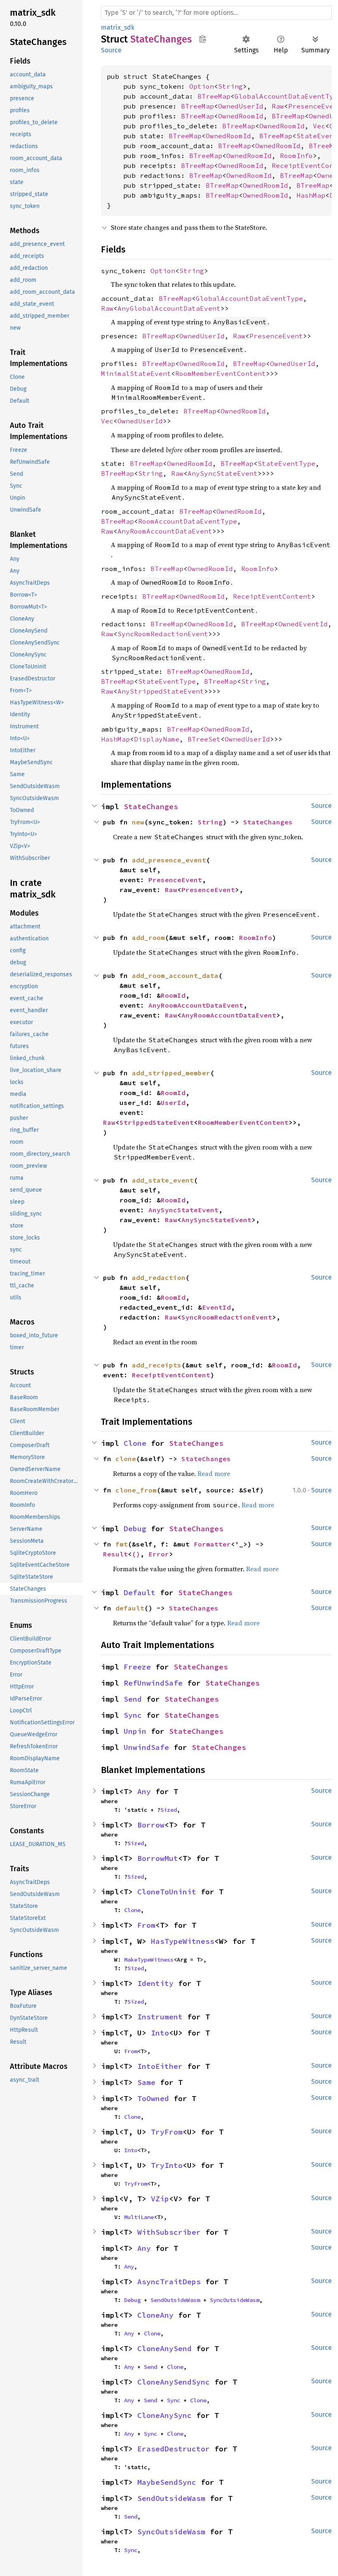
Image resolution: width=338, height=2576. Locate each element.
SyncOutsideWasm (235, 2300)
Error (159, 1554)
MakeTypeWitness (149, 1960)
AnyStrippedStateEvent (161, 691)
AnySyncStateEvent (223, 473)
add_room (148, 937)
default (130, 1608)
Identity (155, 1983)
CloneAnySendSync (174, 2382)
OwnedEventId (303, 624)
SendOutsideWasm (175, 2300)
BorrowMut (158, 1858)
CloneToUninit (167, 1892)
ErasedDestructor (174, 2449)
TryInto (167, 2165)
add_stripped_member (171, 1073)
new (138, 822)
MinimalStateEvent (136, 373)
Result (115, 1554)
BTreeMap (214, 96)
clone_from (136, 1490)
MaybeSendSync (167, 2482)
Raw (278, 106)
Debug (135, 1529)
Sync (133, 1715)
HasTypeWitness (183, 1941)
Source (111, 50)
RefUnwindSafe (153, 1683)
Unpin (135, 1731)
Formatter (212, 1544)
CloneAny (155, 2315)
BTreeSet (204, 739)
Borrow (151, 1825)
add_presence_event (169, 860)
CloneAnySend (164, 2348)
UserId (173, 1103)
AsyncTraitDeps (169, 2282)
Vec (319, 126)
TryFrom (167, 2132)
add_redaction (159, 1277)
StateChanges (151, 806)
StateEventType (286, 463)
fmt (122, 1544)
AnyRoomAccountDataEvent (165, 531)
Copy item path (203, 39)
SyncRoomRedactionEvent (163, 634)
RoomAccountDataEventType (188, 521)
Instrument (160, 2017)
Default (140, 1593)
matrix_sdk (118, 27)
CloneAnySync (164, 2415)
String (230, 86)
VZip (160, 2199)
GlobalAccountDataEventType (249, 298)
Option (202, 86)
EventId (216, 1307)
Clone (135, 1443)
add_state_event (163, 1180)
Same (146, 2082)
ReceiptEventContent (272, 596)
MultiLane (139, 2217)
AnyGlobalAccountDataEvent (169, 308)
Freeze (137, 1667)
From (146, 1925)
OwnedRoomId (241, 116)
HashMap (311, 195)
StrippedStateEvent (157, 1122)
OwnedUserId (241, 106)
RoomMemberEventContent (221, 373)
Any (144, 1791)
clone (126, 1459)
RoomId (173, 995)
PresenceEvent (276, 336)
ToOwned (153, 2098)
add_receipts (157, 1365)
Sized (169, 1810)
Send (133, 1699)
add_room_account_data (175, 975)
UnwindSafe (146, 1747)
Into (160, 2033)
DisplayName (157, 739)
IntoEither (160, 2066)
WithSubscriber (169, 2232)
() (136, 1554)
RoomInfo (296, 156)
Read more (214, 1473)
